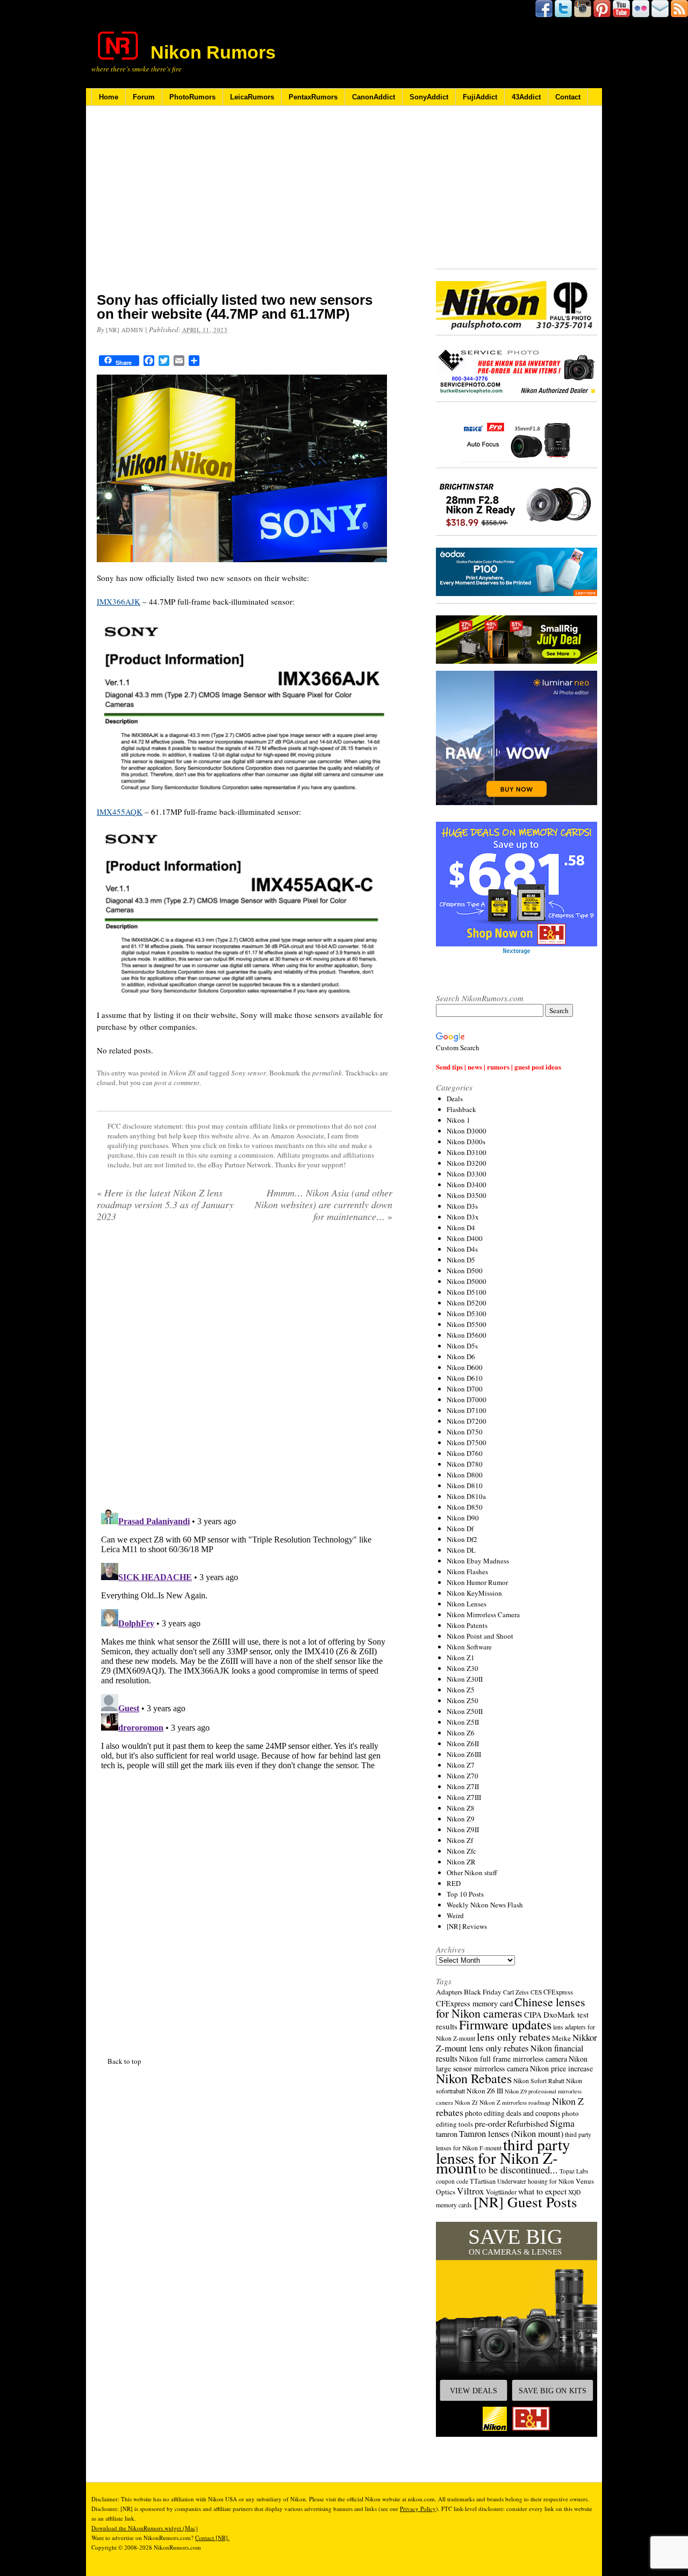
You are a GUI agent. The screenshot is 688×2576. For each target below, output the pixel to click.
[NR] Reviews (467, 1926)
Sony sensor (249, 1073)
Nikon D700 (465, 1389)
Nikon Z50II (465, 1711)
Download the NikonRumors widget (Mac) (145, 2528)
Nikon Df (460, 1529)
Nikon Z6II (463, 1743)
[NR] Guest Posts (525, 2202)
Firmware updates (505, 2024)
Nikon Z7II (463, 1786)
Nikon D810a (466, 1496)
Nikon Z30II (465, 1679)
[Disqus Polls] (245, 1368)
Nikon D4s (462, 1249)
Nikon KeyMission (474, 1593)
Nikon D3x (463, 1217)
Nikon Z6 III (485, 2091)
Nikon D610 (465, 1378)
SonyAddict (429, 97)
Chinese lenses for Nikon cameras (511, 2007)
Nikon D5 (461, 1260)
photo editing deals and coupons (513, 2113)
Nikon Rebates (474, 2078)
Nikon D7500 (467, 1443)
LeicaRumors (252, 97)
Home (109, 97)
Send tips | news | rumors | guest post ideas (499, 1067)
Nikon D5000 (467, 1281)
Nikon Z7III (464, 1797)
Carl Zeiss (516, 1992)
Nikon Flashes (467, 1572)
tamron (447, 2134)
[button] (517, 2329)
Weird (455, 1915)
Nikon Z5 (461, 1690)
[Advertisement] (245, 206)
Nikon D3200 (467, 1163)
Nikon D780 (465, 1464)
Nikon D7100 (467, 1410)
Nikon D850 (465, 1507)
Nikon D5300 (467, 1314)
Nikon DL (461, 1550)
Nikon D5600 (467, 1335)
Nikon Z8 (182, 1073)
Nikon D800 (465, 1475)
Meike (561, 2038)
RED (454, 1883)
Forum (144, 97)
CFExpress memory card (474, 2003)
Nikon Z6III (464, 1754)
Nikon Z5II (463, 1722)
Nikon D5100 (467, 1292)
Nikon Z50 (463, 1700)
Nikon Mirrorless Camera (483, 1615)
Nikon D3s (462, 1206)
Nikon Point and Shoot (480, 1636)
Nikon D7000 (467, 1400)
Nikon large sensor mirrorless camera (512, 2064)
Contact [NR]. (212, 2538)
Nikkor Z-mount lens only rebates (517, 2043)
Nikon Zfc (461, 1851)
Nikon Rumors (213, 52)
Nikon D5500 (467, 1324)
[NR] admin (125, 330)
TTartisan (483, 2181)
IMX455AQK (120, 812)
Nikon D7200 (467, 1421)
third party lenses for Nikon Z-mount (503, 2156)
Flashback (461, 1109)
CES (536, 1992)
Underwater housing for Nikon (536, 2181)
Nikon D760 (465, 1453)
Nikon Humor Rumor (477, 1582)
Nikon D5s (462, 1346)
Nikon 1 (458, 1120)
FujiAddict (480, 97)
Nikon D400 (465, 1238)
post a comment (177, 1082)
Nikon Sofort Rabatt (539, 2081)
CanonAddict (374, 97)
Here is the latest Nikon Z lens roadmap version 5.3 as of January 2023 (165, 1204)
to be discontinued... (518, 2170)
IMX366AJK (119, 601)
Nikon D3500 (467, 1195)
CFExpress (558, 1992)
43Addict (526, 97)
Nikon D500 (465, 1271)
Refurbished (528, 2123)
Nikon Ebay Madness (478, 1561)
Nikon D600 (465, 1367)
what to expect (542, 2191)
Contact (568, 97)
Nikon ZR (461, 1862)
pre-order (490, 2123)
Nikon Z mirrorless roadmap (515, 2102)
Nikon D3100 (467, 1152)
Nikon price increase (561, 2068)
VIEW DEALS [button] (474, 2391)
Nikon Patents (467, 1625)
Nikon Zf (460, 1840)
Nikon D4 (461, 1228)
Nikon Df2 (462, 1539)
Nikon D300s (466, 1142)
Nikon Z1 (461, 1657)
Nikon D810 (465, 1486)
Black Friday (483, 1992)
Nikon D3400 (467, 1185)
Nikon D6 (461, 1357)
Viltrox (471, 2191)
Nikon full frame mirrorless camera (513, 2059)
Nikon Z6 (461, 1733)
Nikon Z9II (463, 1829)
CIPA (533, 2014)
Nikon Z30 (463, 1668)
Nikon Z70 (463, 1776)
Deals (455, 1099)
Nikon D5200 (467, 1303)
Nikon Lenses (467, 1604)
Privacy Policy (418, 2509)
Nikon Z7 (461, 1765)
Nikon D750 (465, 1432)
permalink (327, 1073)
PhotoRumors (192, 97)
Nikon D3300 (467, 1174)
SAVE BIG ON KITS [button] (553, 2391)
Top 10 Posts (465, 1894)
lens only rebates (514, 2037)
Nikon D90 (463, 1518)
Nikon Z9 (461, 1819)
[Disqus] (245, 1637)
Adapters (449, 1992)
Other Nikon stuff (472, 1872)
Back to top (124, 2061)
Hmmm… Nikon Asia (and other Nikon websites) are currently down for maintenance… (324, 1204)
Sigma (562, 2123)
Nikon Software (469, 1647)
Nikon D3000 (467, 1131)
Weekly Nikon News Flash (485, 1905)
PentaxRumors (313, 97)
